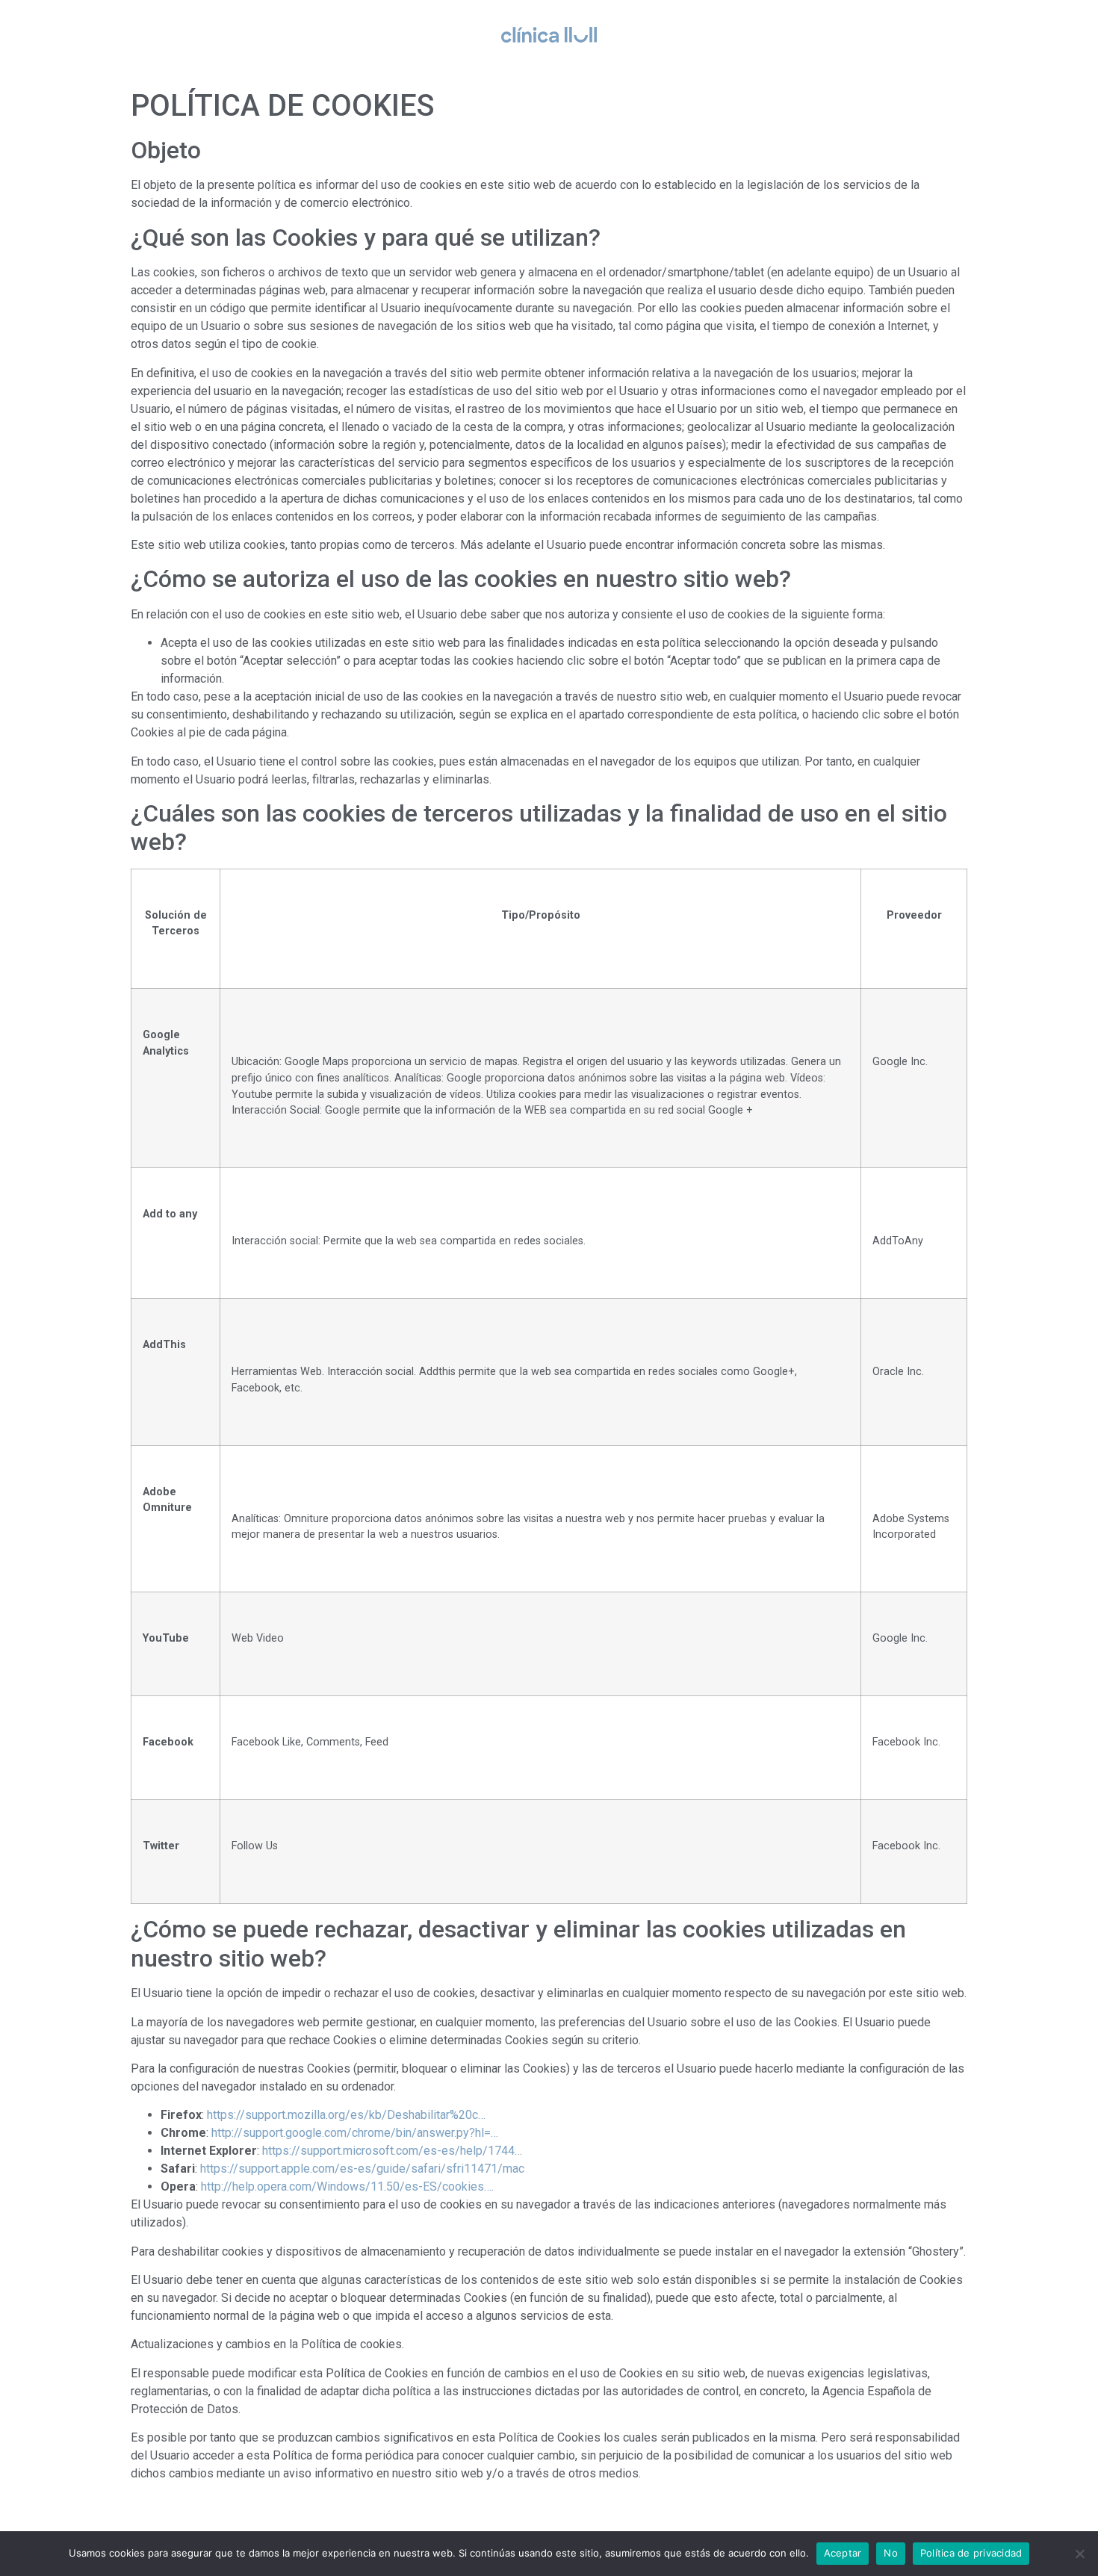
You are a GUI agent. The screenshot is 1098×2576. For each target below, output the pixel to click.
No (891, 2553)
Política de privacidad (971, 2553)
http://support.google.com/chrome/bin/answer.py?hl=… (355, 2133)
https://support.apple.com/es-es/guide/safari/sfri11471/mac (362, 2169)
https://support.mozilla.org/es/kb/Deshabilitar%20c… (346, 2115)
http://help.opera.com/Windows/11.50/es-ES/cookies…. (347, 2187)
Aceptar (843, 2553)
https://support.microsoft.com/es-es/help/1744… (392, 2151)
